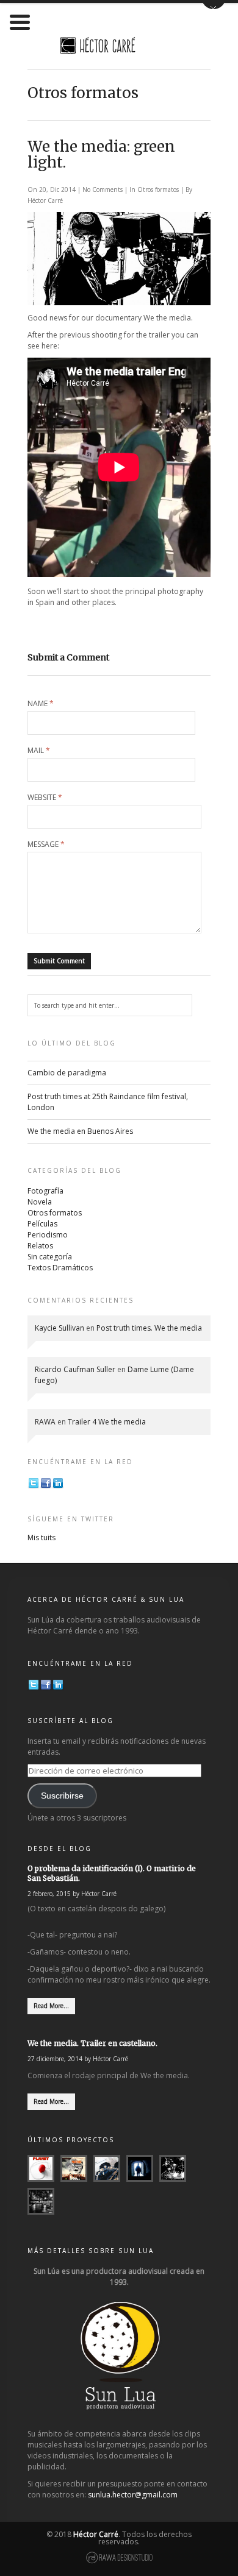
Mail (39, 751)
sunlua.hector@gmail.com (133, 2495)
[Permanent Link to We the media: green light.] (119, 303)
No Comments (103, 189)
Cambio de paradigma (67, 1073)
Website (45, 798)
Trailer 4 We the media (107, 1422)
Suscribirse (62, 1796)
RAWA (45, 1422)
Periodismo (48, 1235)
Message (46, 844)
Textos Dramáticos (60, 1268)
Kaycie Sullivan (60, 1328)
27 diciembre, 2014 (55, 2059)
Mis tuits (41, 1537)
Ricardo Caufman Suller (75, 1369)
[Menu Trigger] (20, 21)
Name (41, 704)
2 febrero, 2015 (49, 1894)
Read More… (51, 2006)
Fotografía (45, 1191)
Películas (42, 1224)
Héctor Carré (45, 200)
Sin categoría (50, 1257)
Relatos (40, 1246)
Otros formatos (158, 189)
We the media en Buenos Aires (80, 1131)
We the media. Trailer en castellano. (92, 2043)
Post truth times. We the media (149, 1328)
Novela (40, 1202)
